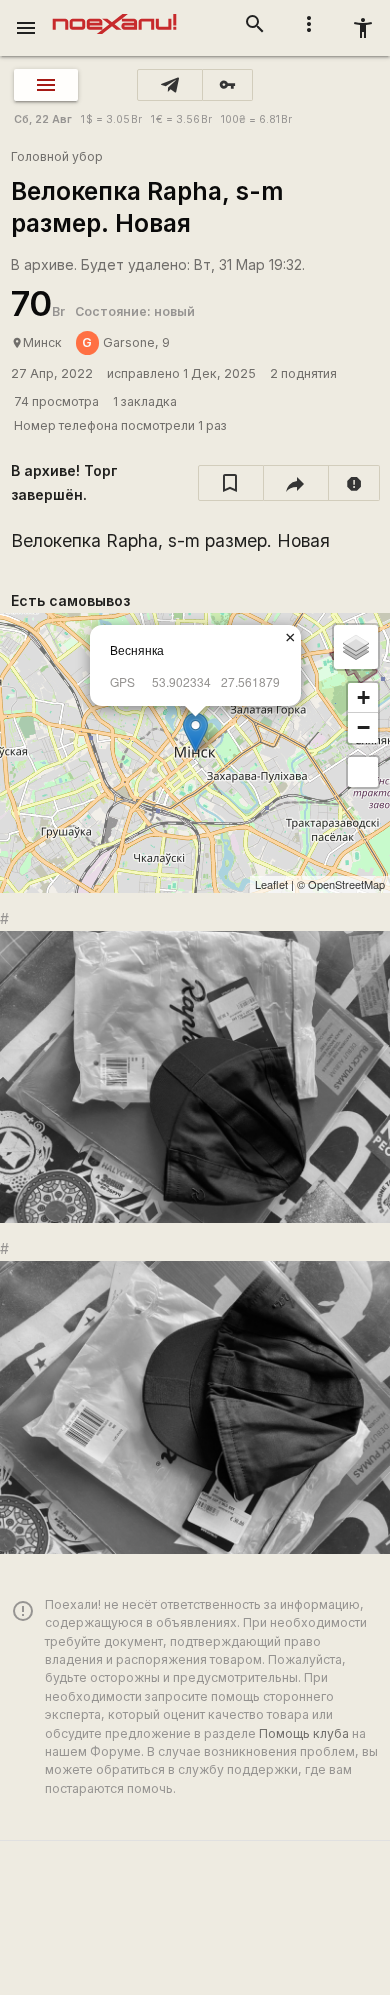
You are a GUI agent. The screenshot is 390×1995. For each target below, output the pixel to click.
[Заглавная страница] (114, 14)
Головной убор (57, 156)
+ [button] (363, 697)
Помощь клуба (304, 1733)
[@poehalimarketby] (170, 85)
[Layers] (356, 647)
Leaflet (271, 884)
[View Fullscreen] (363, 772)
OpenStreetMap (346, 884)
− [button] (363, 727)
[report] (354, 483)
